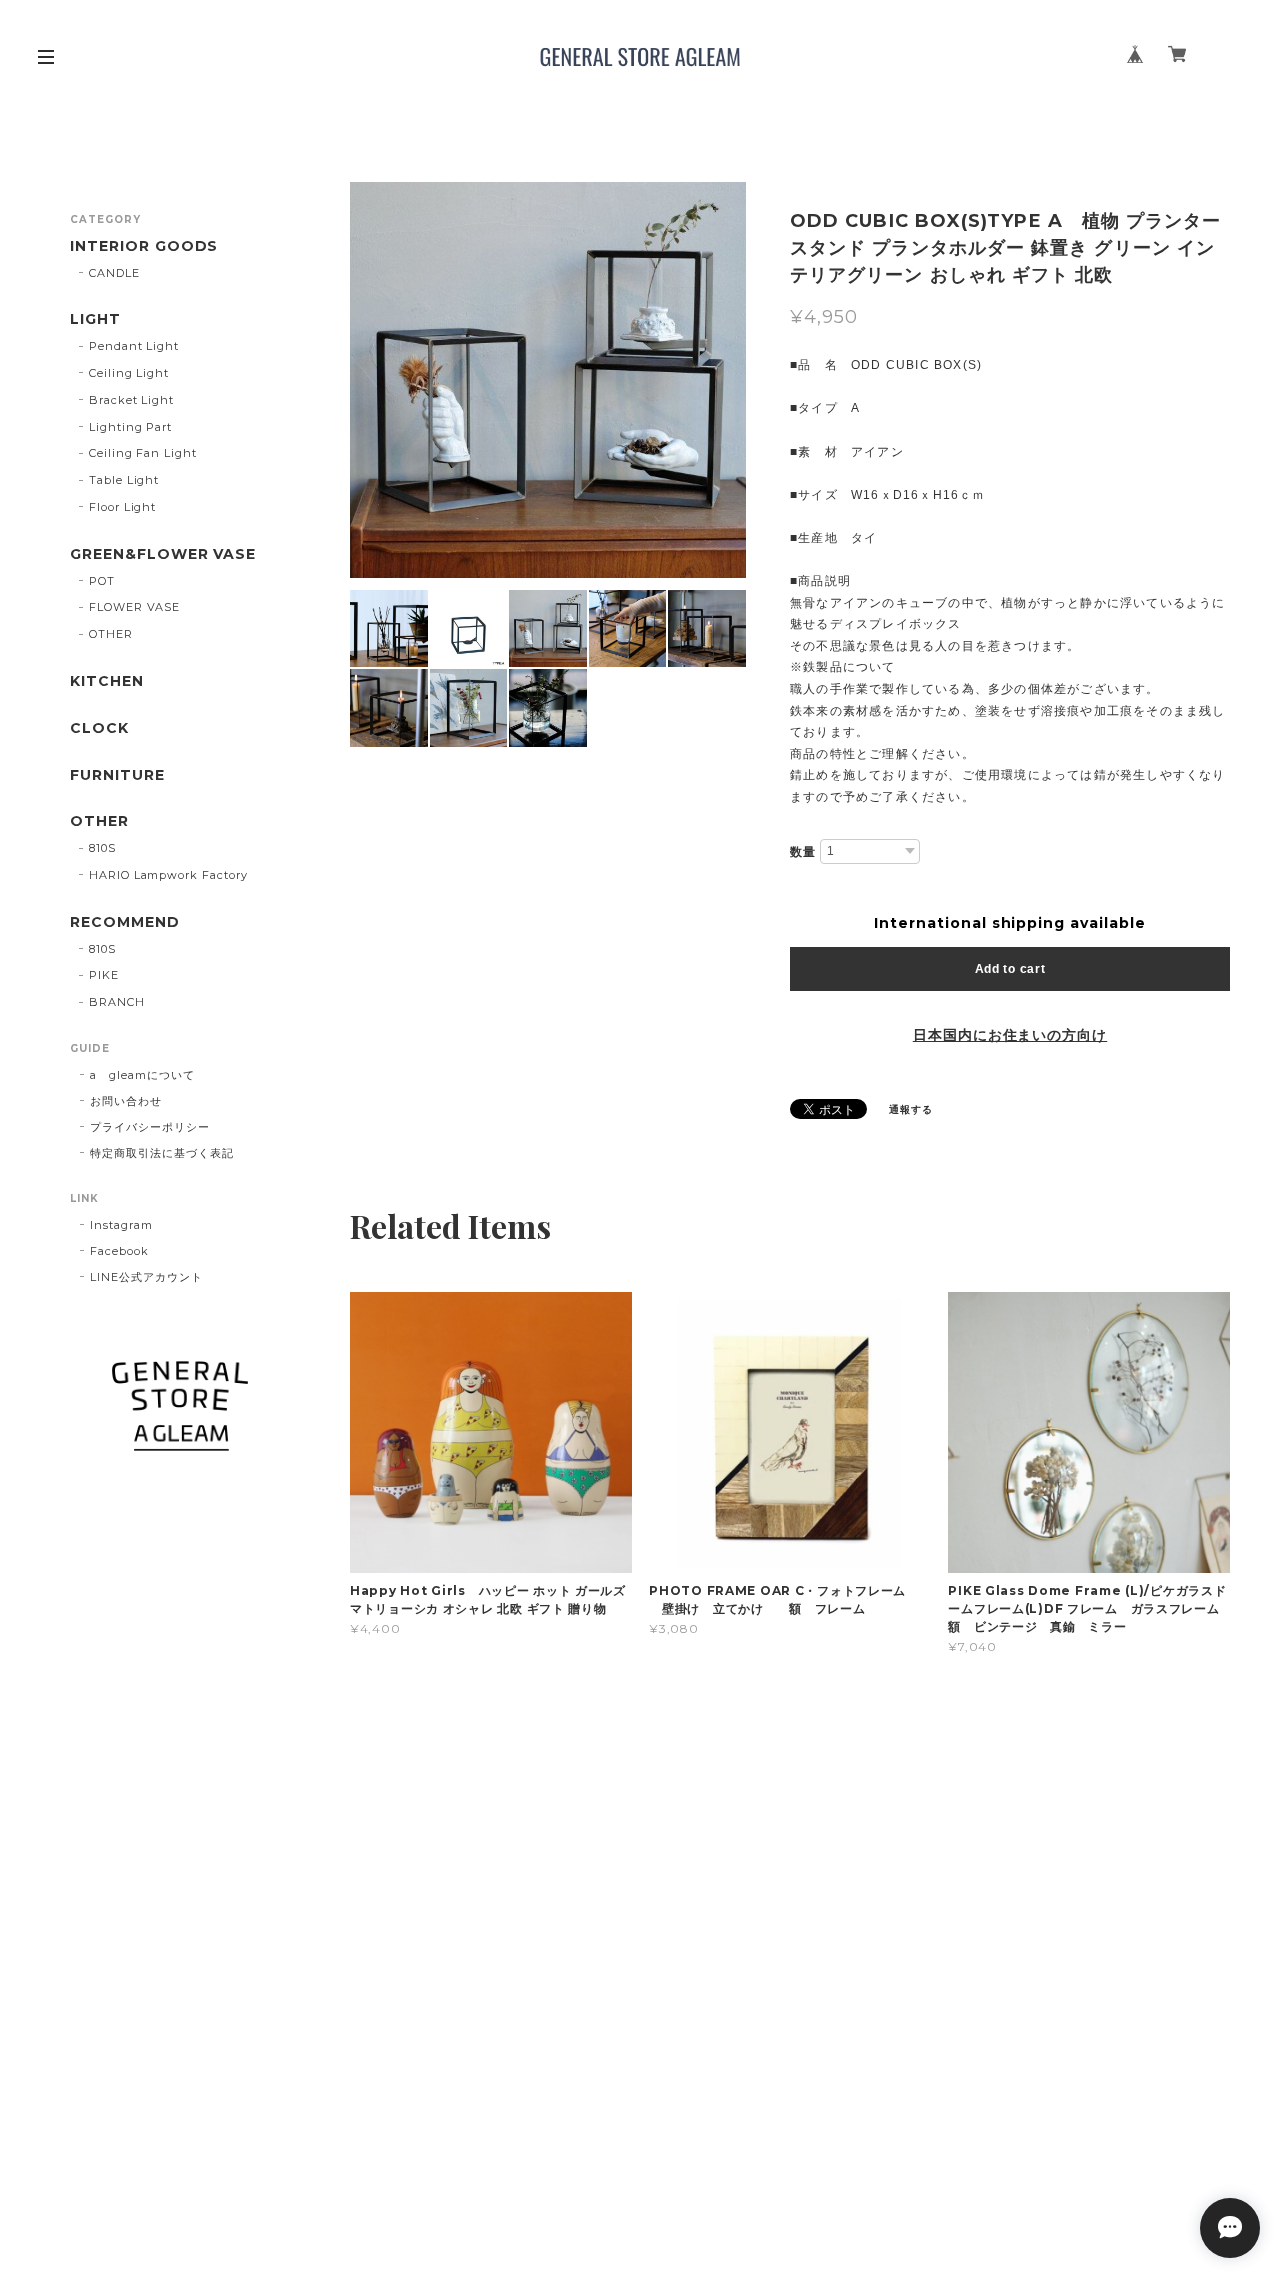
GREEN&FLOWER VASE (163, 554)
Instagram (121, 1225)
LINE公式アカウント (146, 1277)
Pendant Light (134, 346)
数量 (803, 852)
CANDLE (114, 273)
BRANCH (117, 1002)
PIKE (104, 975)
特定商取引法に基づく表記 (162, 1153)
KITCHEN (107, 681)
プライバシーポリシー (150, 1127)
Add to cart (1010, 969)
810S (102, 848)
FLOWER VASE (135, 607)
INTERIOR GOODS (144, 246)
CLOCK (99, 728)
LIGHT (95, 319)
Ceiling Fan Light (143, 453)
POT (102, 581)
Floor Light (123, 507)
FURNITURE (117, 775)
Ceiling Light (129, 373)
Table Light (124, 480)
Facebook (119, 1251)
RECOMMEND (125, 922)
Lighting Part (130, 427)
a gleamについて (142, 1075)
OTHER (111, 634)
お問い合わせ (126, 1101)
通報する (911, 1109)
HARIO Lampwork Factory (168, 875)
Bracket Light (131, 400)
